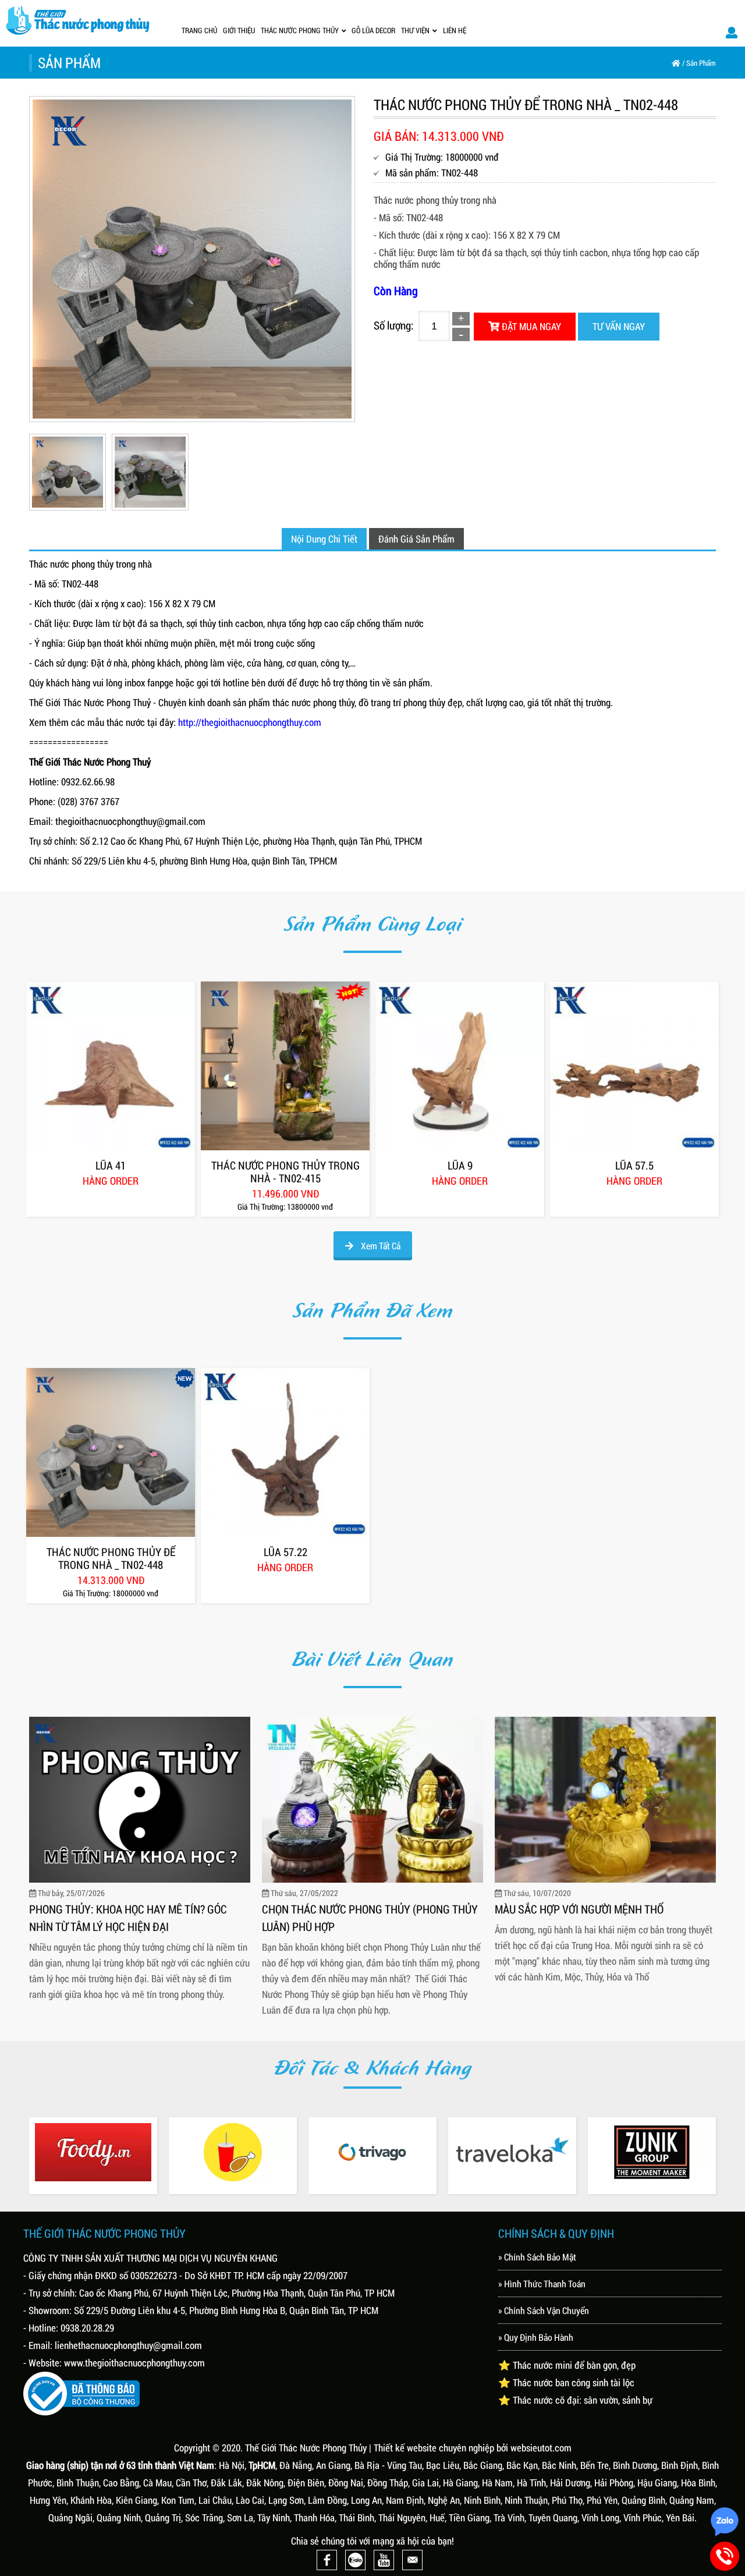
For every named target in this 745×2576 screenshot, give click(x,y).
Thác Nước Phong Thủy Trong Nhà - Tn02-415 (285, 1172)
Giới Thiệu (239, 30)
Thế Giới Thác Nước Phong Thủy (306, 2448)
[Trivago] (372, 2152)
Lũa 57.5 (634, 1165)
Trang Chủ (199, 30)
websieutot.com (541, 2448)
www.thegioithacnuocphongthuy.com (134, 2363)
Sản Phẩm (701, 63)
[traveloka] (512, 2152)
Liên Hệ (455, 30)
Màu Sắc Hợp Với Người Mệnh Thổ (579, 1909)
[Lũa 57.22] (285, 1452)
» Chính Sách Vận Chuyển (544, 2310)
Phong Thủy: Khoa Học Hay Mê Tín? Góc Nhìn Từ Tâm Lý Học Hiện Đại (128, 1918)
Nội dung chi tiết (324, 539)
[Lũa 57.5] (634, 1066)
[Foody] (93, 2152)
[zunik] (652, 2152)
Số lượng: (393, 325)
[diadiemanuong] (233, 2152)
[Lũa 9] (460, 1066)
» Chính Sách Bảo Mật (537, 2257)
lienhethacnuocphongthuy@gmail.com (128, 2345)
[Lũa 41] (111, 1066)
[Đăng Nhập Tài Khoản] (732, 32)
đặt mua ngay (530, 326)
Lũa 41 (111, 1165)
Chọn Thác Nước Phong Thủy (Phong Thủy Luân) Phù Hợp (370, 1918)
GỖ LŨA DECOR (373, 30)
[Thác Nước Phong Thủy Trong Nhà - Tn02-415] (285, 1066)
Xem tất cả (380, 1246)
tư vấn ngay (619, 326)
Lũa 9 (460, 1165)
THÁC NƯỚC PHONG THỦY (300, 30)
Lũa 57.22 (285, 1552)
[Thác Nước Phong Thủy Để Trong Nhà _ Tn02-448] (111, 1452)
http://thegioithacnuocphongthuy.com (250, 722)
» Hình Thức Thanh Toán (542, 2283)
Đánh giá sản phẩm (416, 539)
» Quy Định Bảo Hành (536, 2337)
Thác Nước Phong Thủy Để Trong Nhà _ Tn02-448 (111, 1558)
